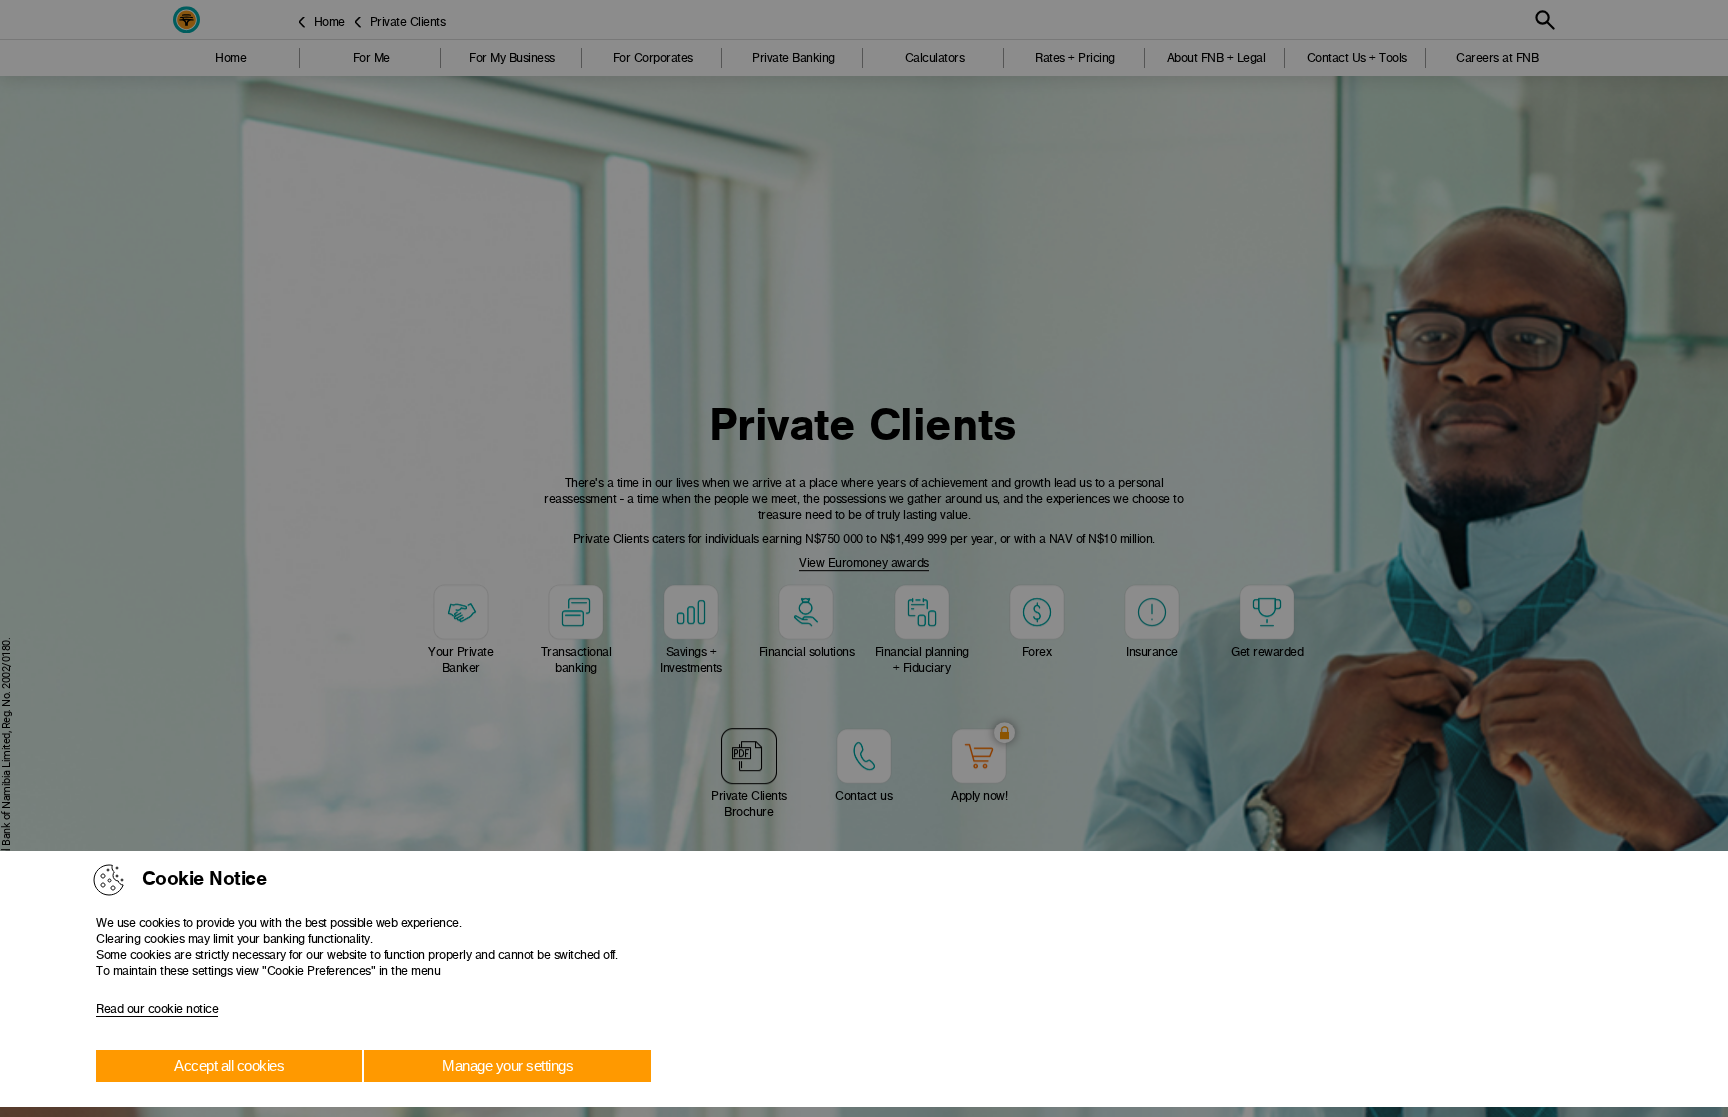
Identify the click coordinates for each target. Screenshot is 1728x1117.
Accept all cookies (229, 1065)
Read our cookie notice (157, 1009)
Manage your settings (507, 1065)
